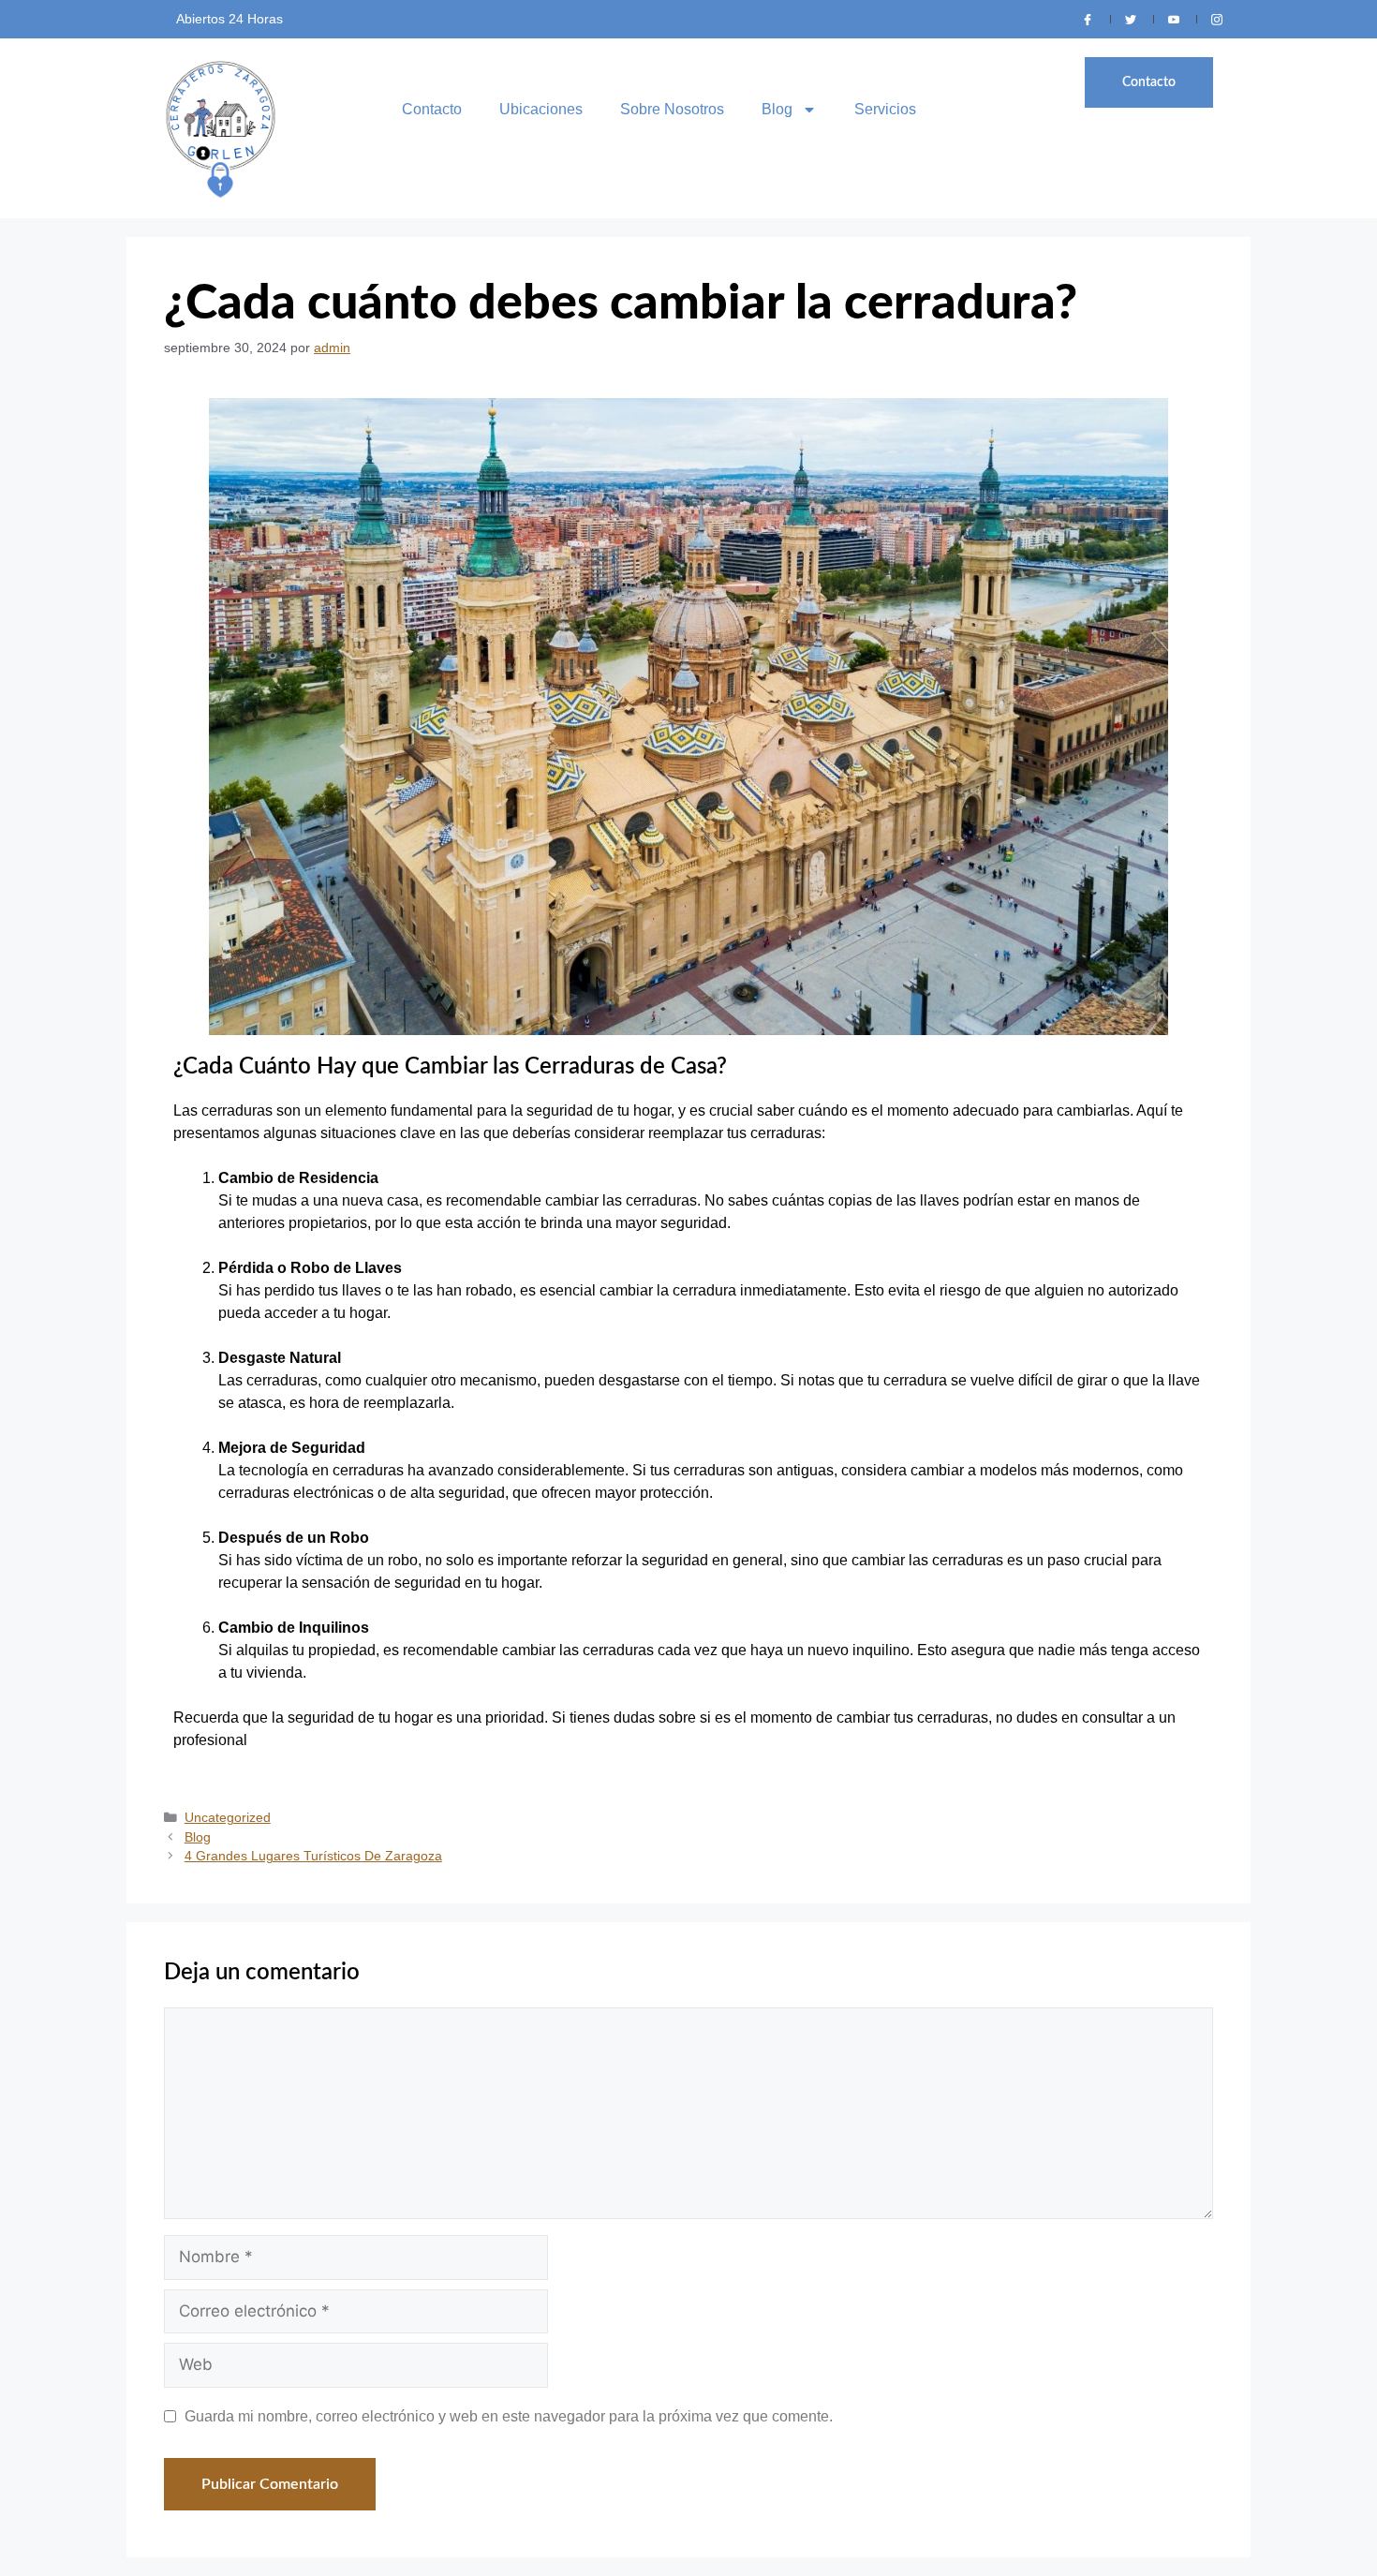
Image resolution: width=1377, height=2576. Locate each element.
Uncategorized (228, 1818)
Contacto (432, 109)
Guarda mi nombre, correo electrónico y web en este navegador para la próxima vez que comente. (509, 2416)
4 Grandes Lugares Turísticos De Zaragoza (313, 1856)
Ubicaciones (541, 109)
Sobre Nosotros (672, 109)
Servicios (885, 109)
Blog (777, 109)
